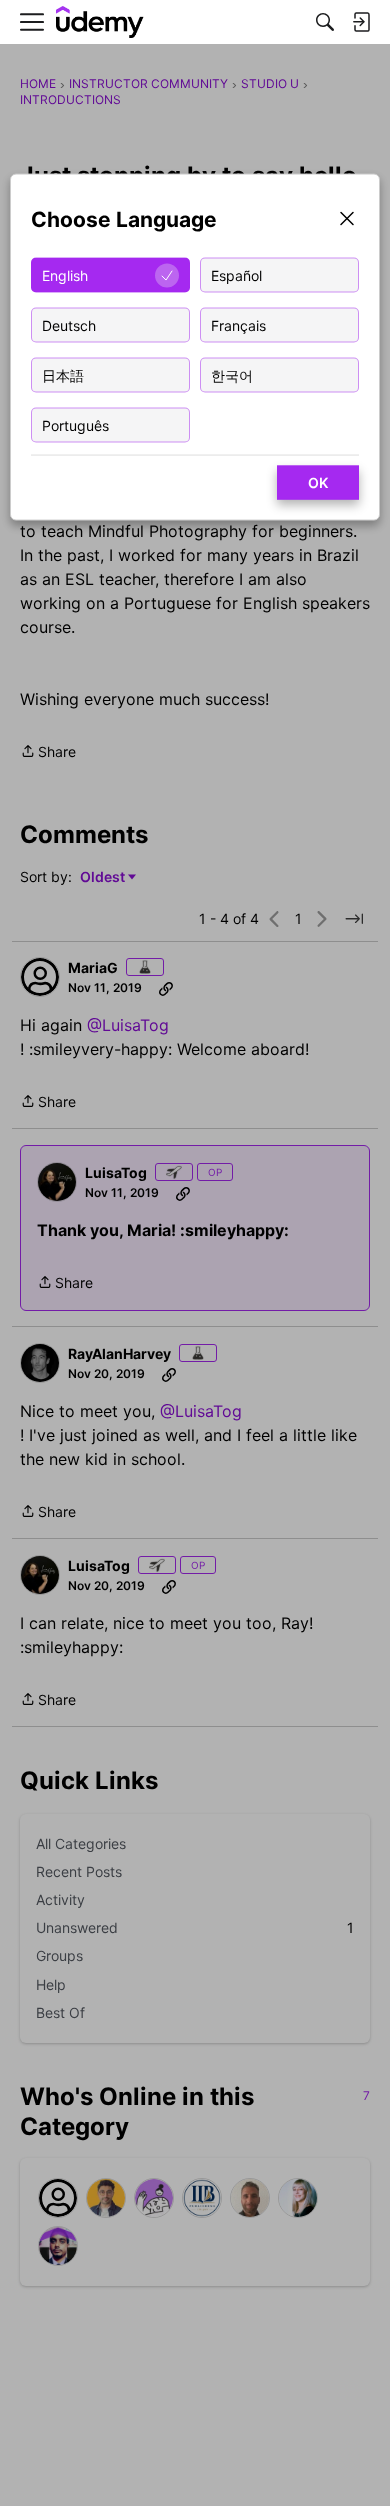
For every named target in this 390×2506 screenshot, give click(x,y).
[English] (100, 22)
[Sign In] (361, 22)
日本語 (63, 374)
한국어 (232, 374)
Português (75, 424)
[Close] (347, 220)
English (65, 274)
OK (318, 482)
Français (238, 324)
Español (236, 274)
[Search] (325, 22)
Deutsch (69, 324)
